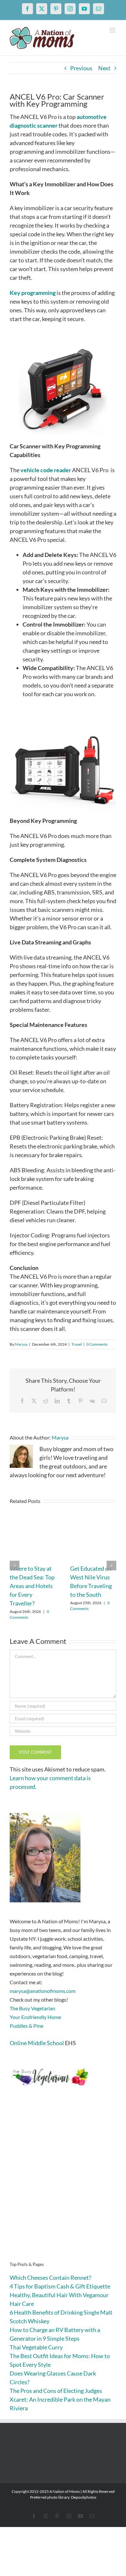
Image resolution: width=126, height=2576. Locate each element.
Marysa (21, 1344)
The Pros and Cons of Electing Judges (56, 2391)
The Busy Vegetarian (32, 2008)
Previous (81, 68)
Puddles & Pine (26, 2026)
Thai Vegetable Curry (36, 2347)
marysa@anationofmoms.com (43, 1991)
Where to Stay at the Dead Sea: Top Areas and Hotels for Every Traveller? (32, 1586)
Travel (77, 1344)
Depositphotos (84, 2497)
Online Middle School (37, 2043)
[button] (15, 1566)
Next (104, 68)
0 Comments (97, 1344)
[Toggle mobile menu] (113, 30)
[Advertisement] (63, 2184)
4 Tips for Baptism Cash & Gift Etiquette (60, 2286)
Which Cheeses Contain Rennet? (50, 2278)
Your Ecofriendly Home (35, 2017)
